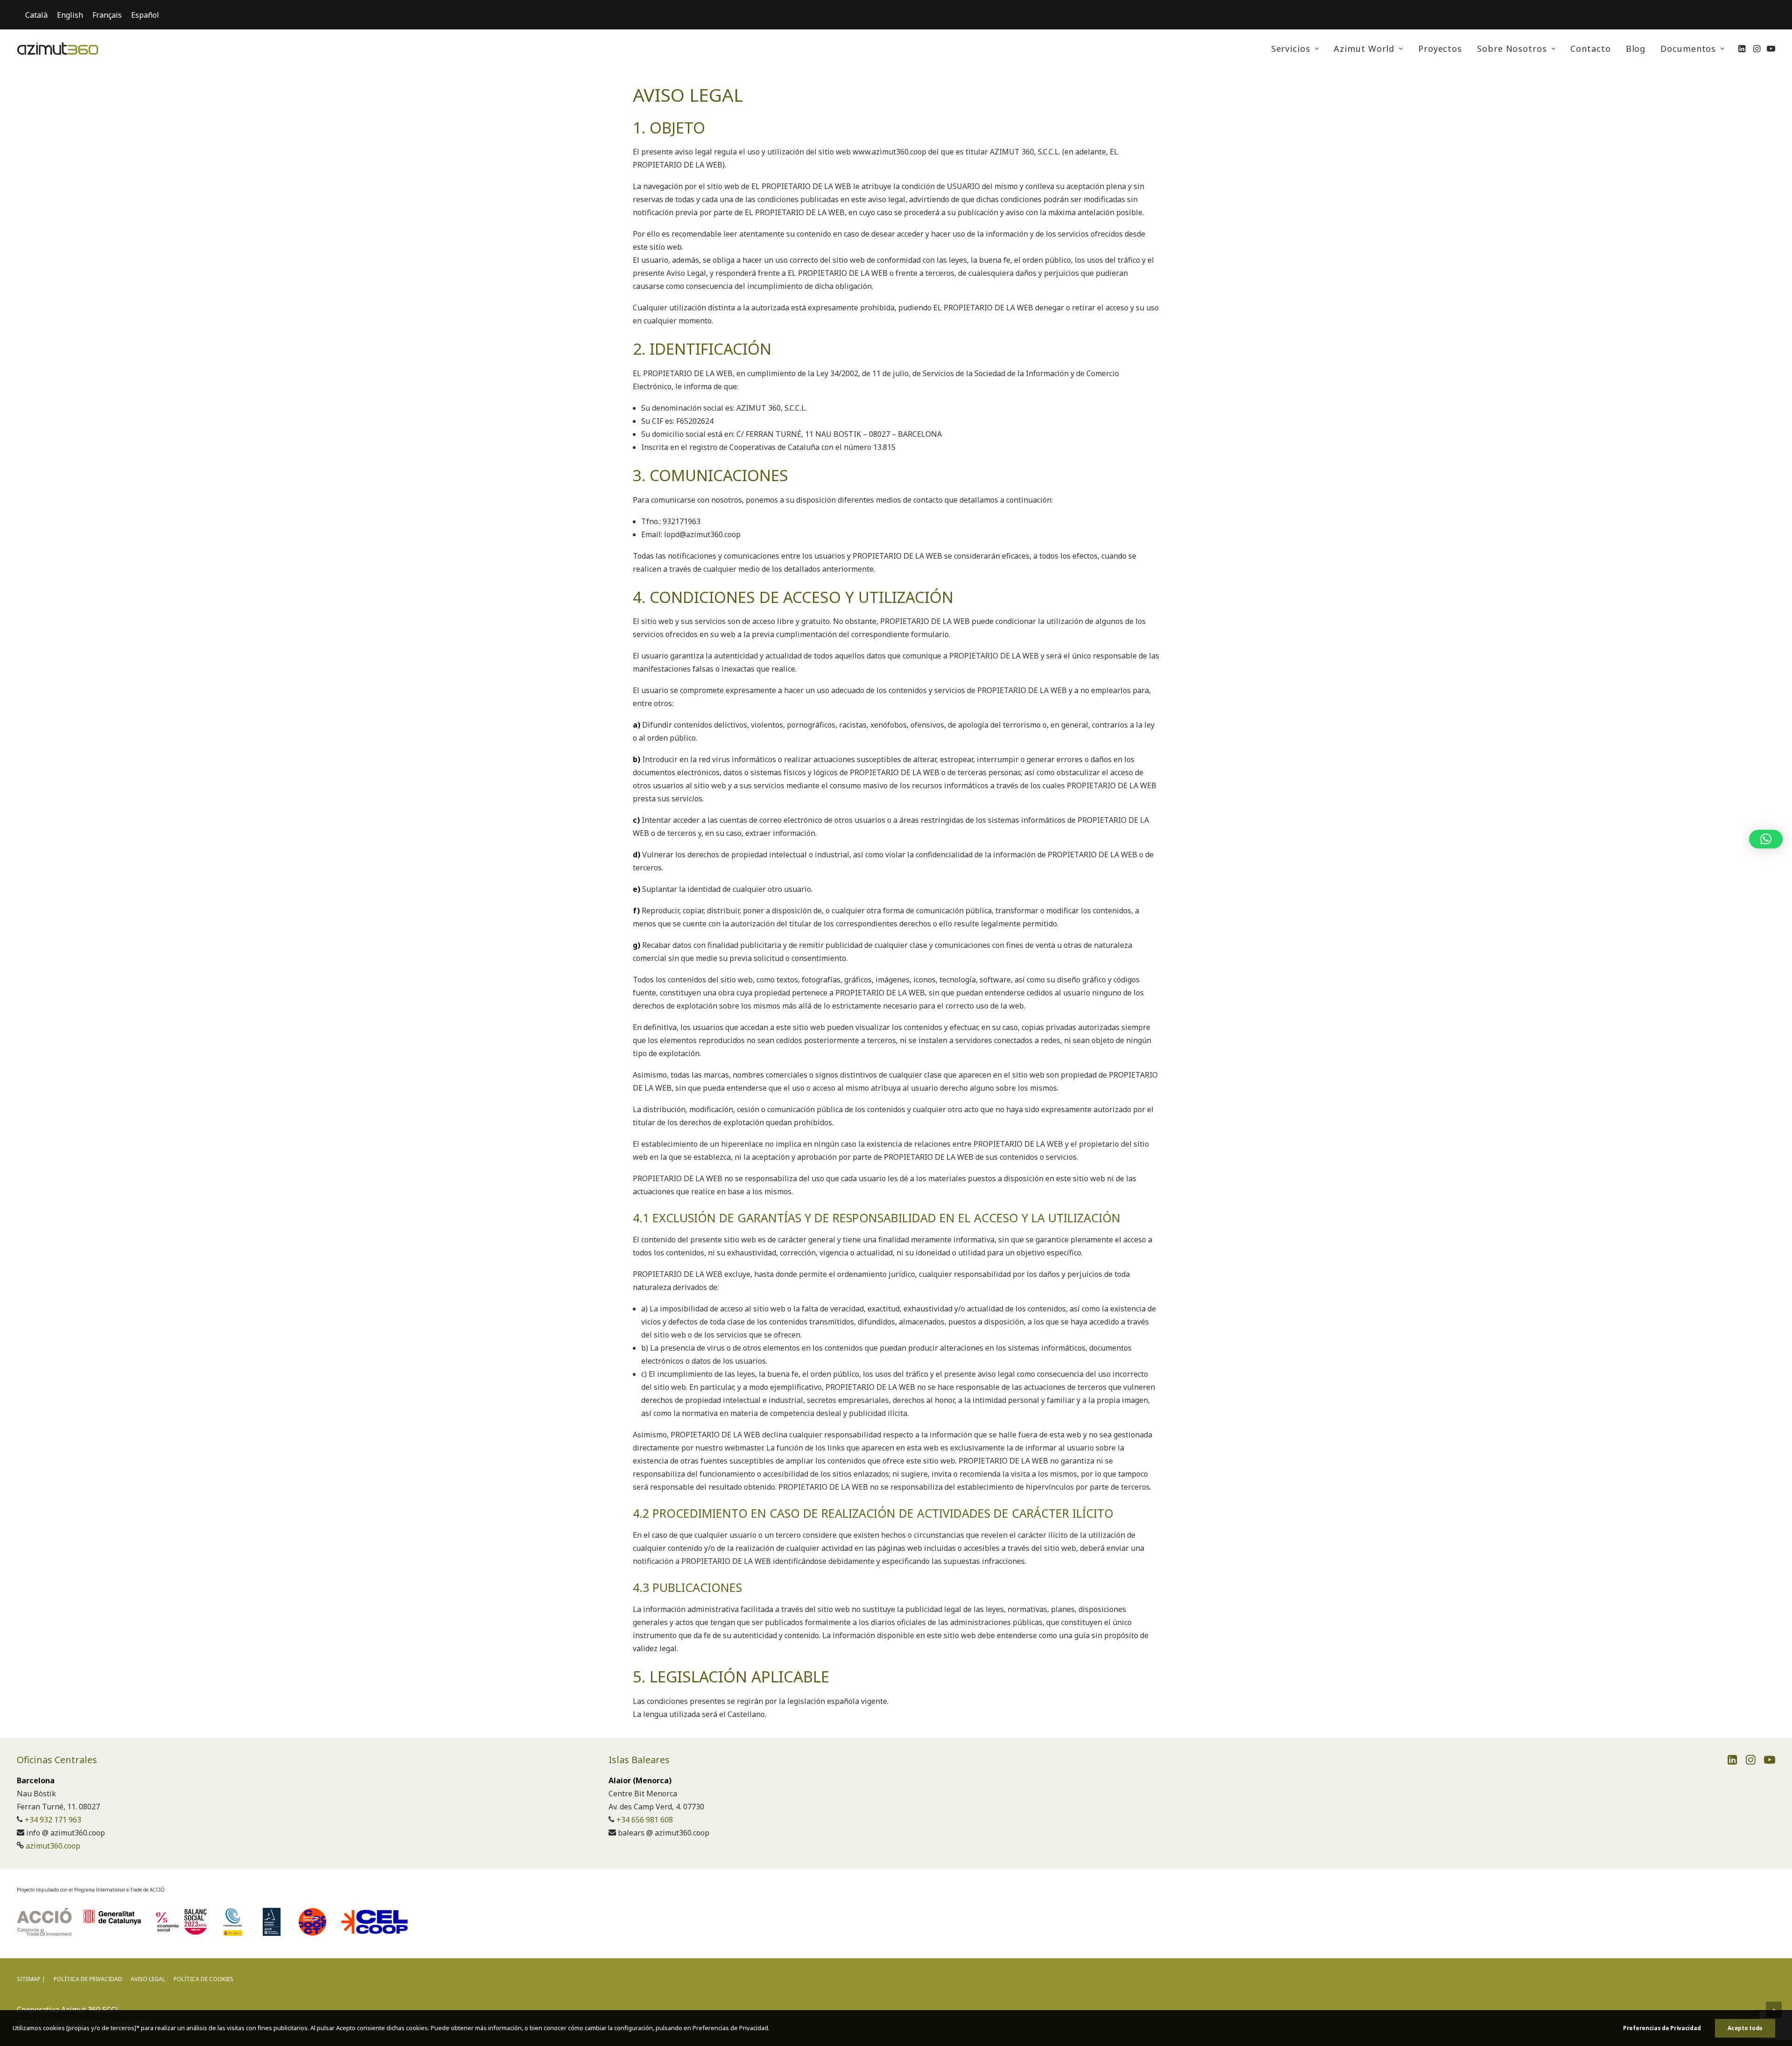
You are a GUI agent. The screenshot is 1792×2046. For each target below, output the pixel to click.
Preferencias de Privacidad (1662, 2028)
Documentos (1688, 49)
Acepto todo (1745, 2028)
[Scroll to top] (1774, 2009)
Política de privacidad (88, 1979)
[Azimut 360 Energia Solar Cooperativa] (58, 49)
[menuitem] (1295, 49)
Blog (1636, 49)
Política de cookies (203, 1979)
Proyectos (1440, 49)
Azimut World (1364, 49)
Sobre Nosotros (1512, 49)
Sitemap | (31, 1979)
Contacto (1590, 49)
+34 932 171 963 (53, 1820)
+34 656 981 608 (645, 1820)
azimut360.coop (53, 1846)
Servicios (1291, 49)
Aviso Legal (148, 1979)
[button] (1743, 49)
